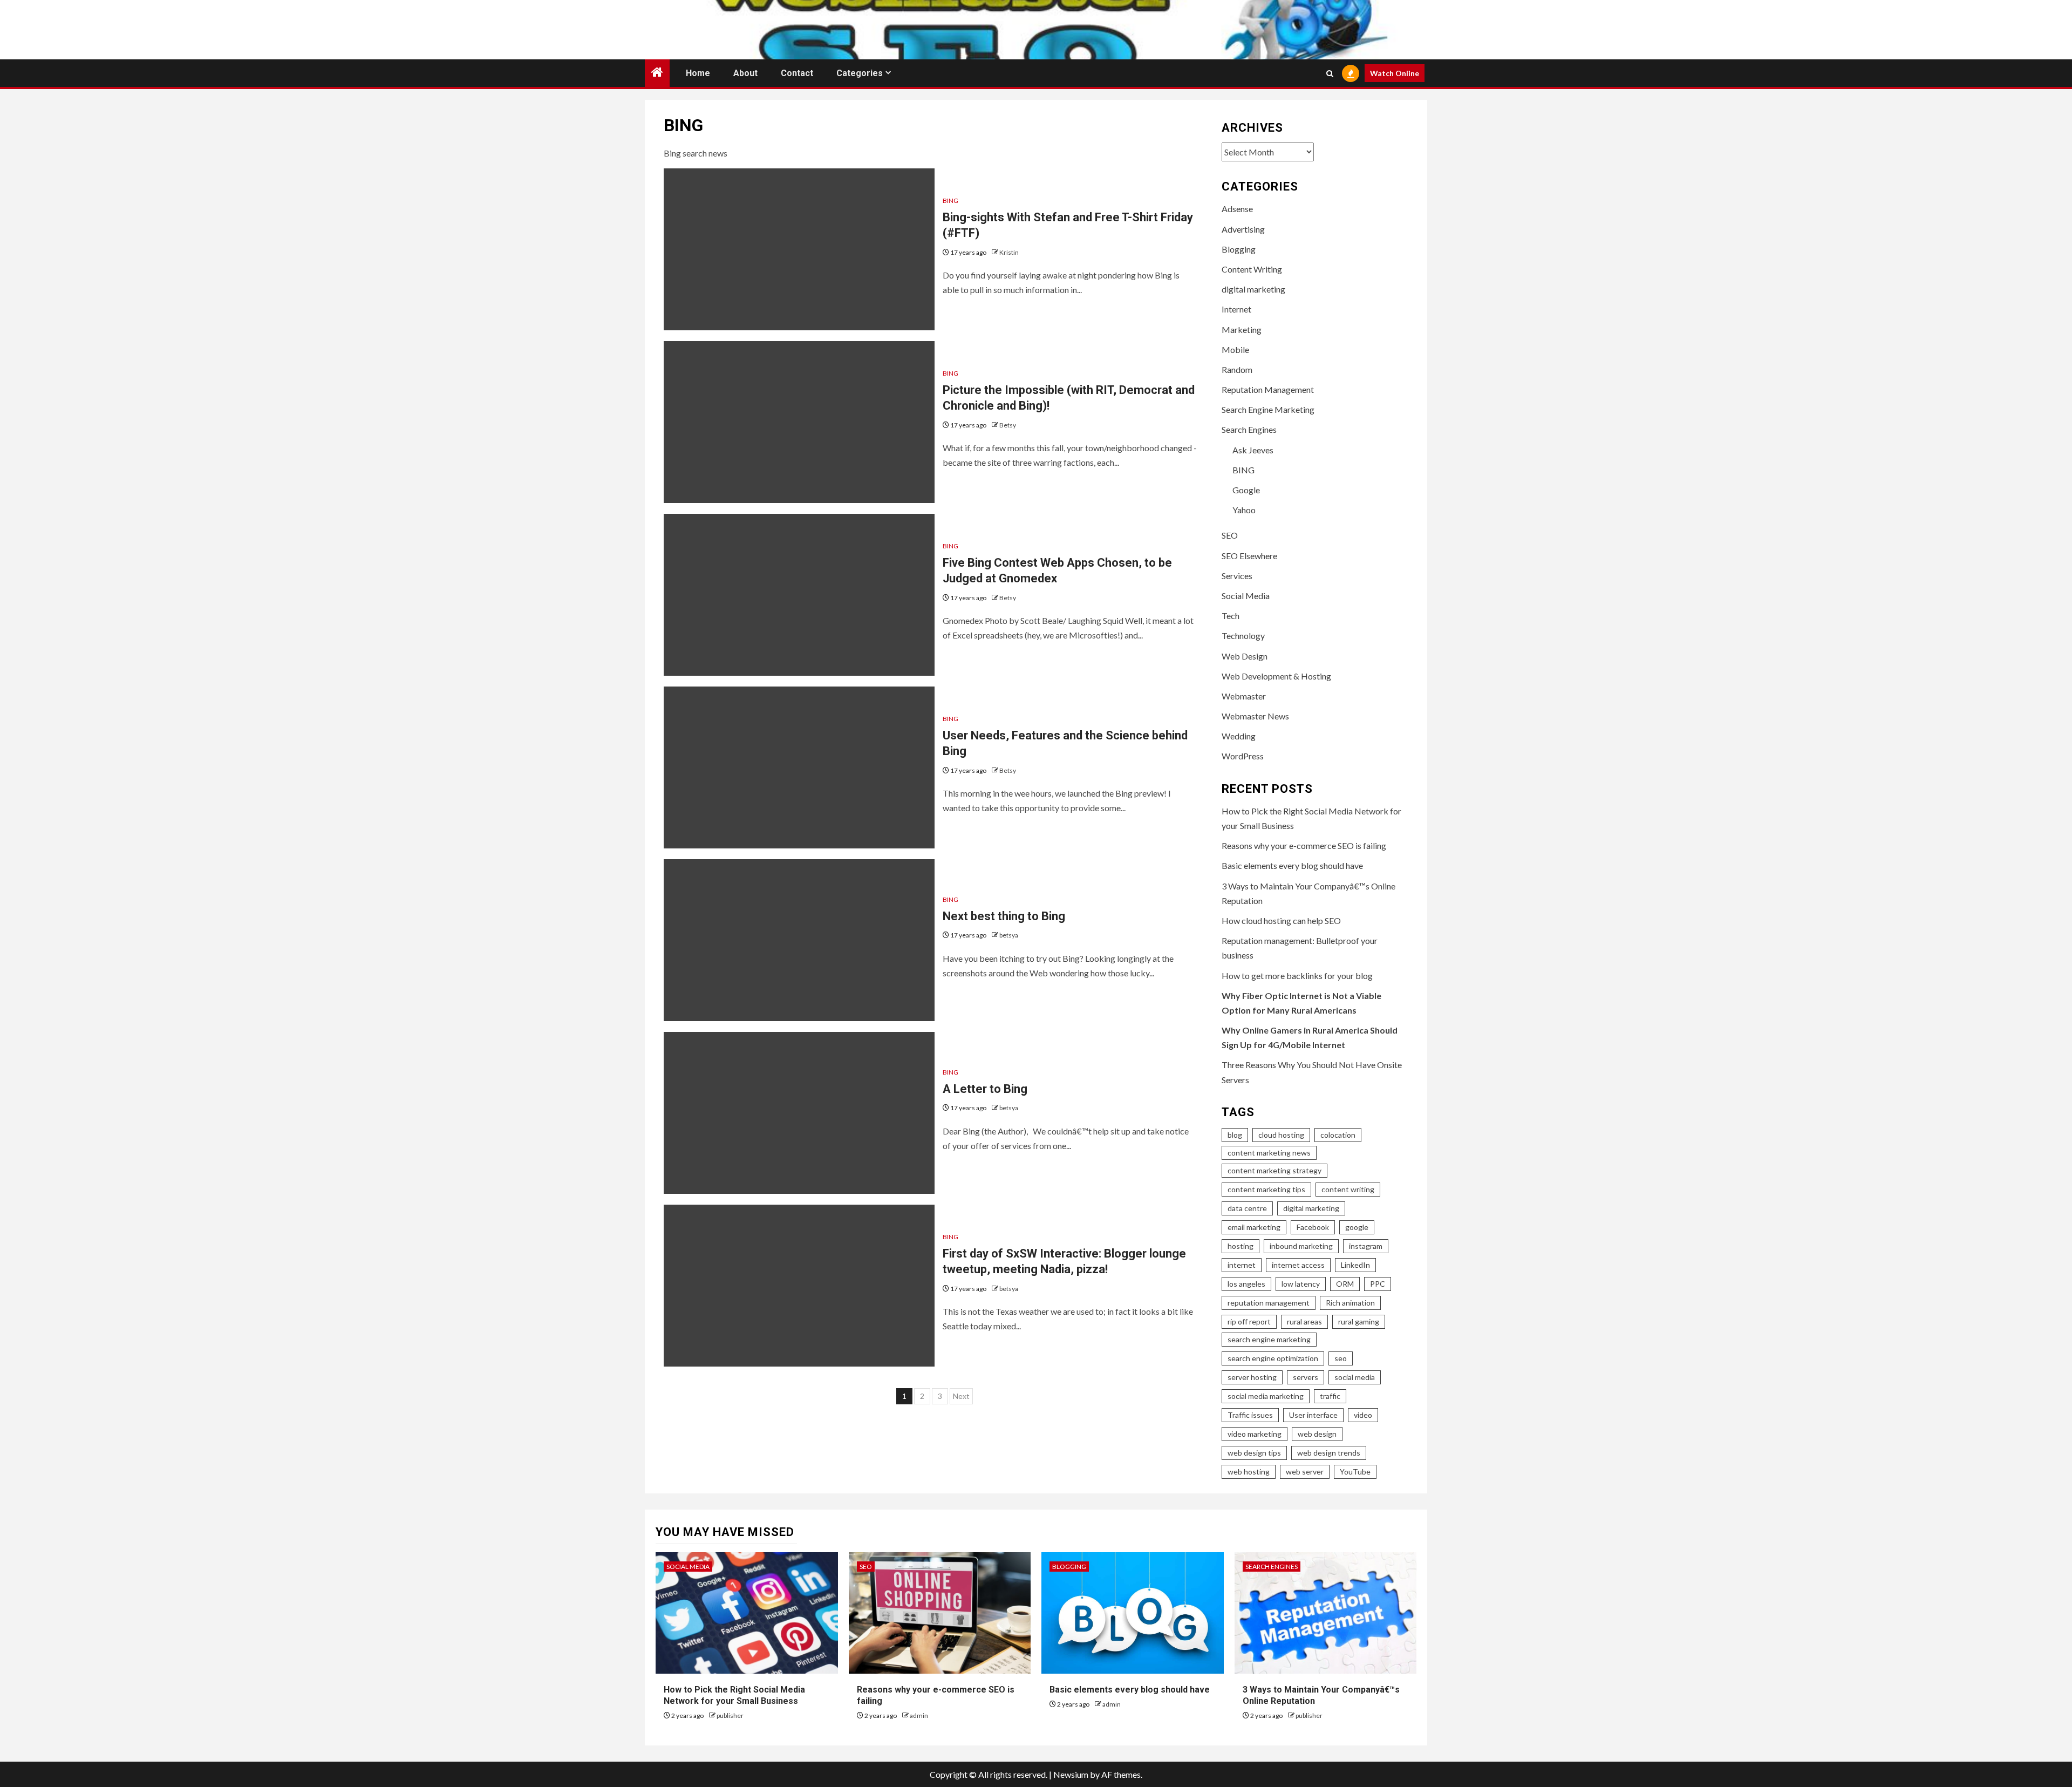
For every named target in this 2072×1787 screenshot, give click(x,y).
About (745, 73)
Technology (1243, 636)
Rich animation (1350, 1303)
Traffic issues (1250, 1415)
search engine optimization (1273, 1358)
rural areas (1304, 1321)
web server (1305, 1472)
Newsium (1071, 1774)
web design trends (1329, 1453)
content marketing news (1269, 1153)
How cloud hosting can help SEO (1281, 920)
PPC (1378, 1284)
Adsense (1237, 209)
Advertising (1243, 229)
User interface (1313, 1415)
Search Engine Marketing (1268, 409)
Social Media (1246, 596)
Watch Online (1395, 73)
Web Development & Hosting (1276, 676)
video (1363, 1415)
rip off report (1249, 1321)
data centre (1247, 1208)
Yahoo (1244, 510)
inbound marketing (1301, 1246)
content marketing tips (1266, 1189)
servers (1306, 1377)
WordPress (1243, 756)
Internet (1236, 309)
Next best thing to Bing (1004, 916)
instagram (1366, 1246)
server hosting (1252, 1377)
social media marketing (1266, 1396)
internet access (1298, 1265)
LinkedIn (1355, 1265)
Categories (860, 73)
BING (950, 201)
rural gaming (1359, 1321)
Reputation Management (1268, 389)
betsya (1009, 935)
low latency (1301, 1284)
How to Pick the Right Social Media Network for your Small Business (734, 1695)
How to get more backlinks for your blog (1297, 976)
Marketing (1242, 329)
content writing (1348, 1189)
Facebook (1313, 1227)
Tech (1231, 616)
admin (919, 1715)
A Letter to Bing (985, 1089)
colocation (1338, 1135)
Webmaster (1244, 696)
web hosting (1249, 1472)
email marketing (1254, 1227)
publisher (730, 1715)
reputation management (1269, 1303)
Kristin (1009, 252)
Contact (797, 73)
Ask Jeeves (1253, 450)
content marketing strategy (1274, 1170)
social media (1355, 1377)
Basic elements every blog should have (1292, 865)
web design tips (1254, 1453)
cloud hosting (1281, 1135)
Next (961, 1396)
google (1357, 1227)
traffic (1330, 1396)
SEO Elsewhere (1249, 556)
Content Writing (1252, 269)
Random (1237, 369)
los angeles (1246, 1284)
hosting (1241, 1246)
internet (1242, 1265)
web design (1317, 1434)
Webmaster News (1255, 716)
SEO (1230, 535)
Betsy (1008, 425)
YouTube (1355, 1472)
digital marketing (1253, 289)
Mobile (1235, 349)
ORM (1345, 1284)
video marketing (1255, 1434)
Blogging (1239, 249)
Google (1246, 490)
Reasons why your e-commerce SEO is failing (1304, 845)
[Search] (1330, 73)
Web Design (1245, 656)
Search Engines (1249, 429)
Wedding (1239, 736)
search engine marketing (1269, 1339)
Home (698, 73)
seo (1341, 1358)
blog (1235, 1135)
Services (1237, 576)
